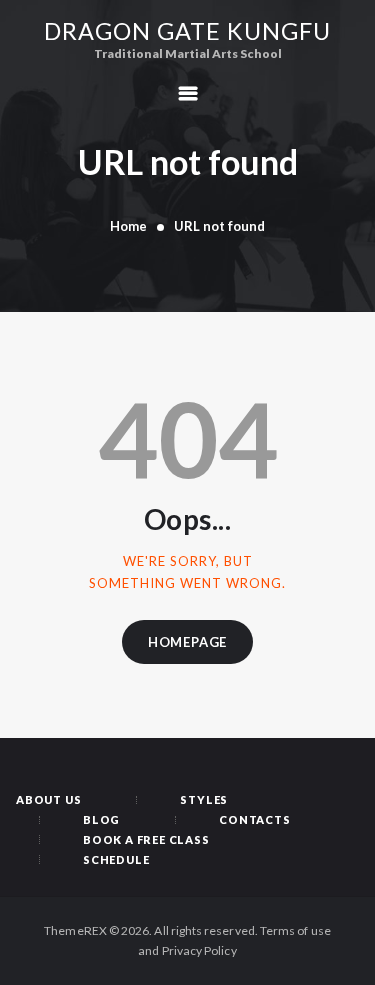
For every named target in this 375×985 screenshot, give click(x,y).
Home (128, 226)
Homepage (187, 642)
